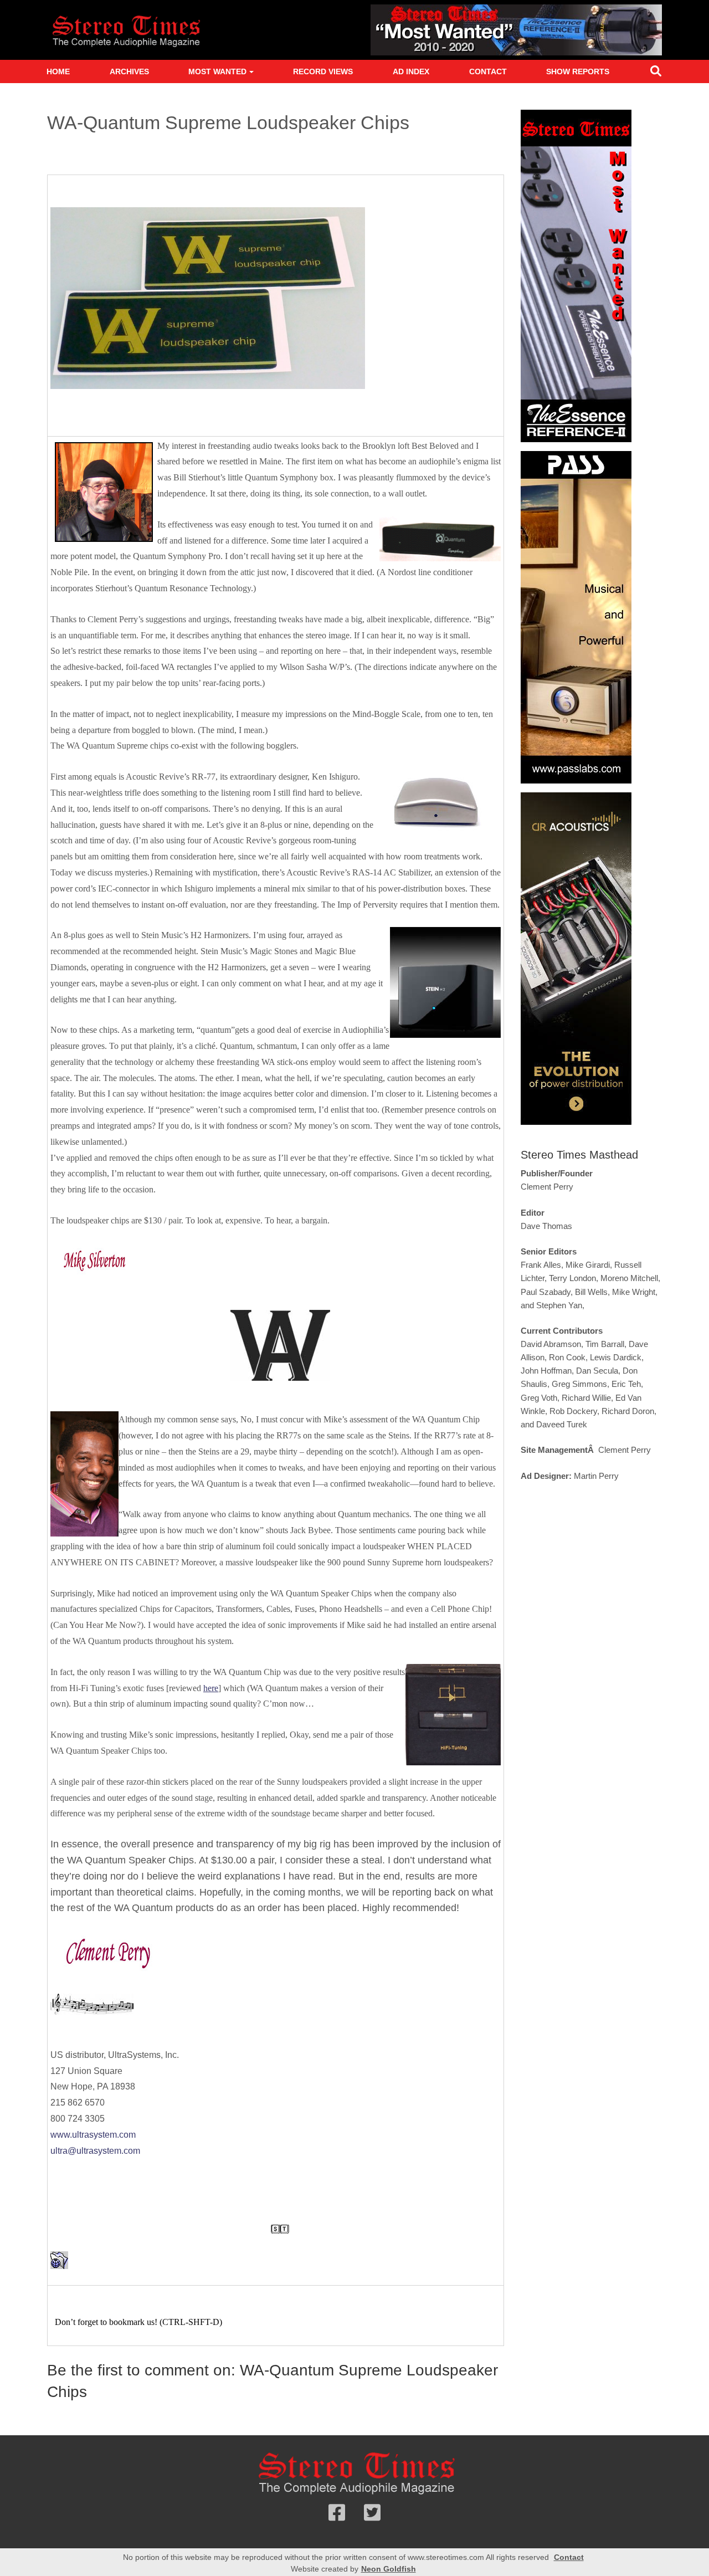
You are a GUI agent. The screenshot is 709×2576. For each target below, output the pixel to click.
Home (58, 71)
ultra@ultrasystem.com (95, 2151)
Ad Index (411, 71)
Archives (129, 71)
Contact (488, 71)
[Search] (656, 73)
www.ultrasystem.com (93, 2135)
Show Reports (578, 71)
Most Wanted (217, 71)
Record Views (323, 71)
